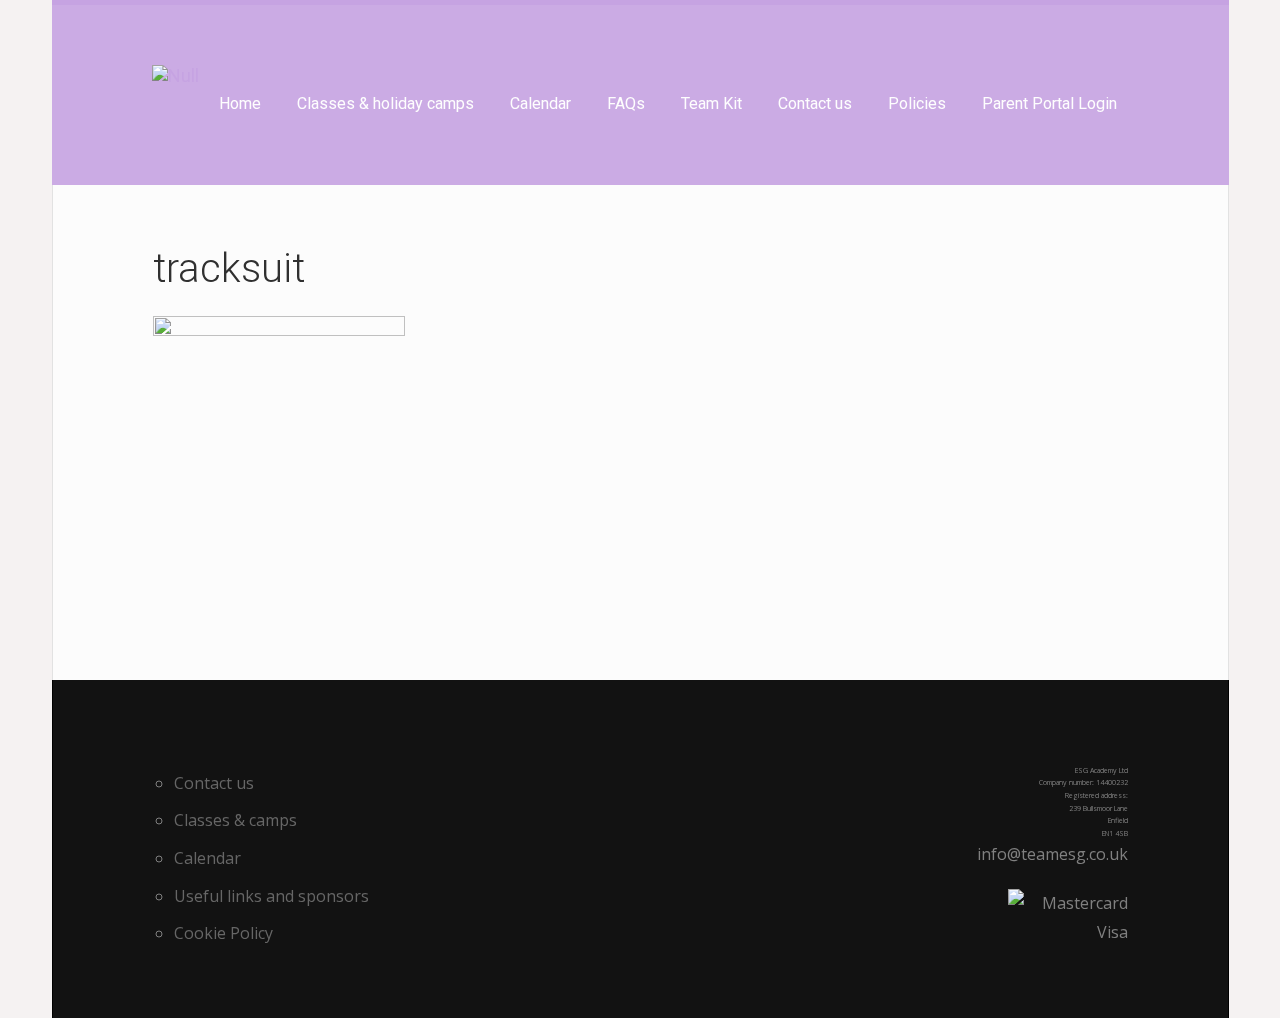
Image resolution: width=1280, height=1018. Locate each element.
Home (240, 103)
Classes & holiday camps (385, 103)
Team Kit (711, 103)
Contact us (815, 103)
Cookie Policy (223, 933)
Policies (917, 103)
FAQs (626, 103)
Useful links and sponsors (271, 896)
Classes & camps (235, 820)
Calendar (540, 103)
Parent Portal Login (1049, 103)
